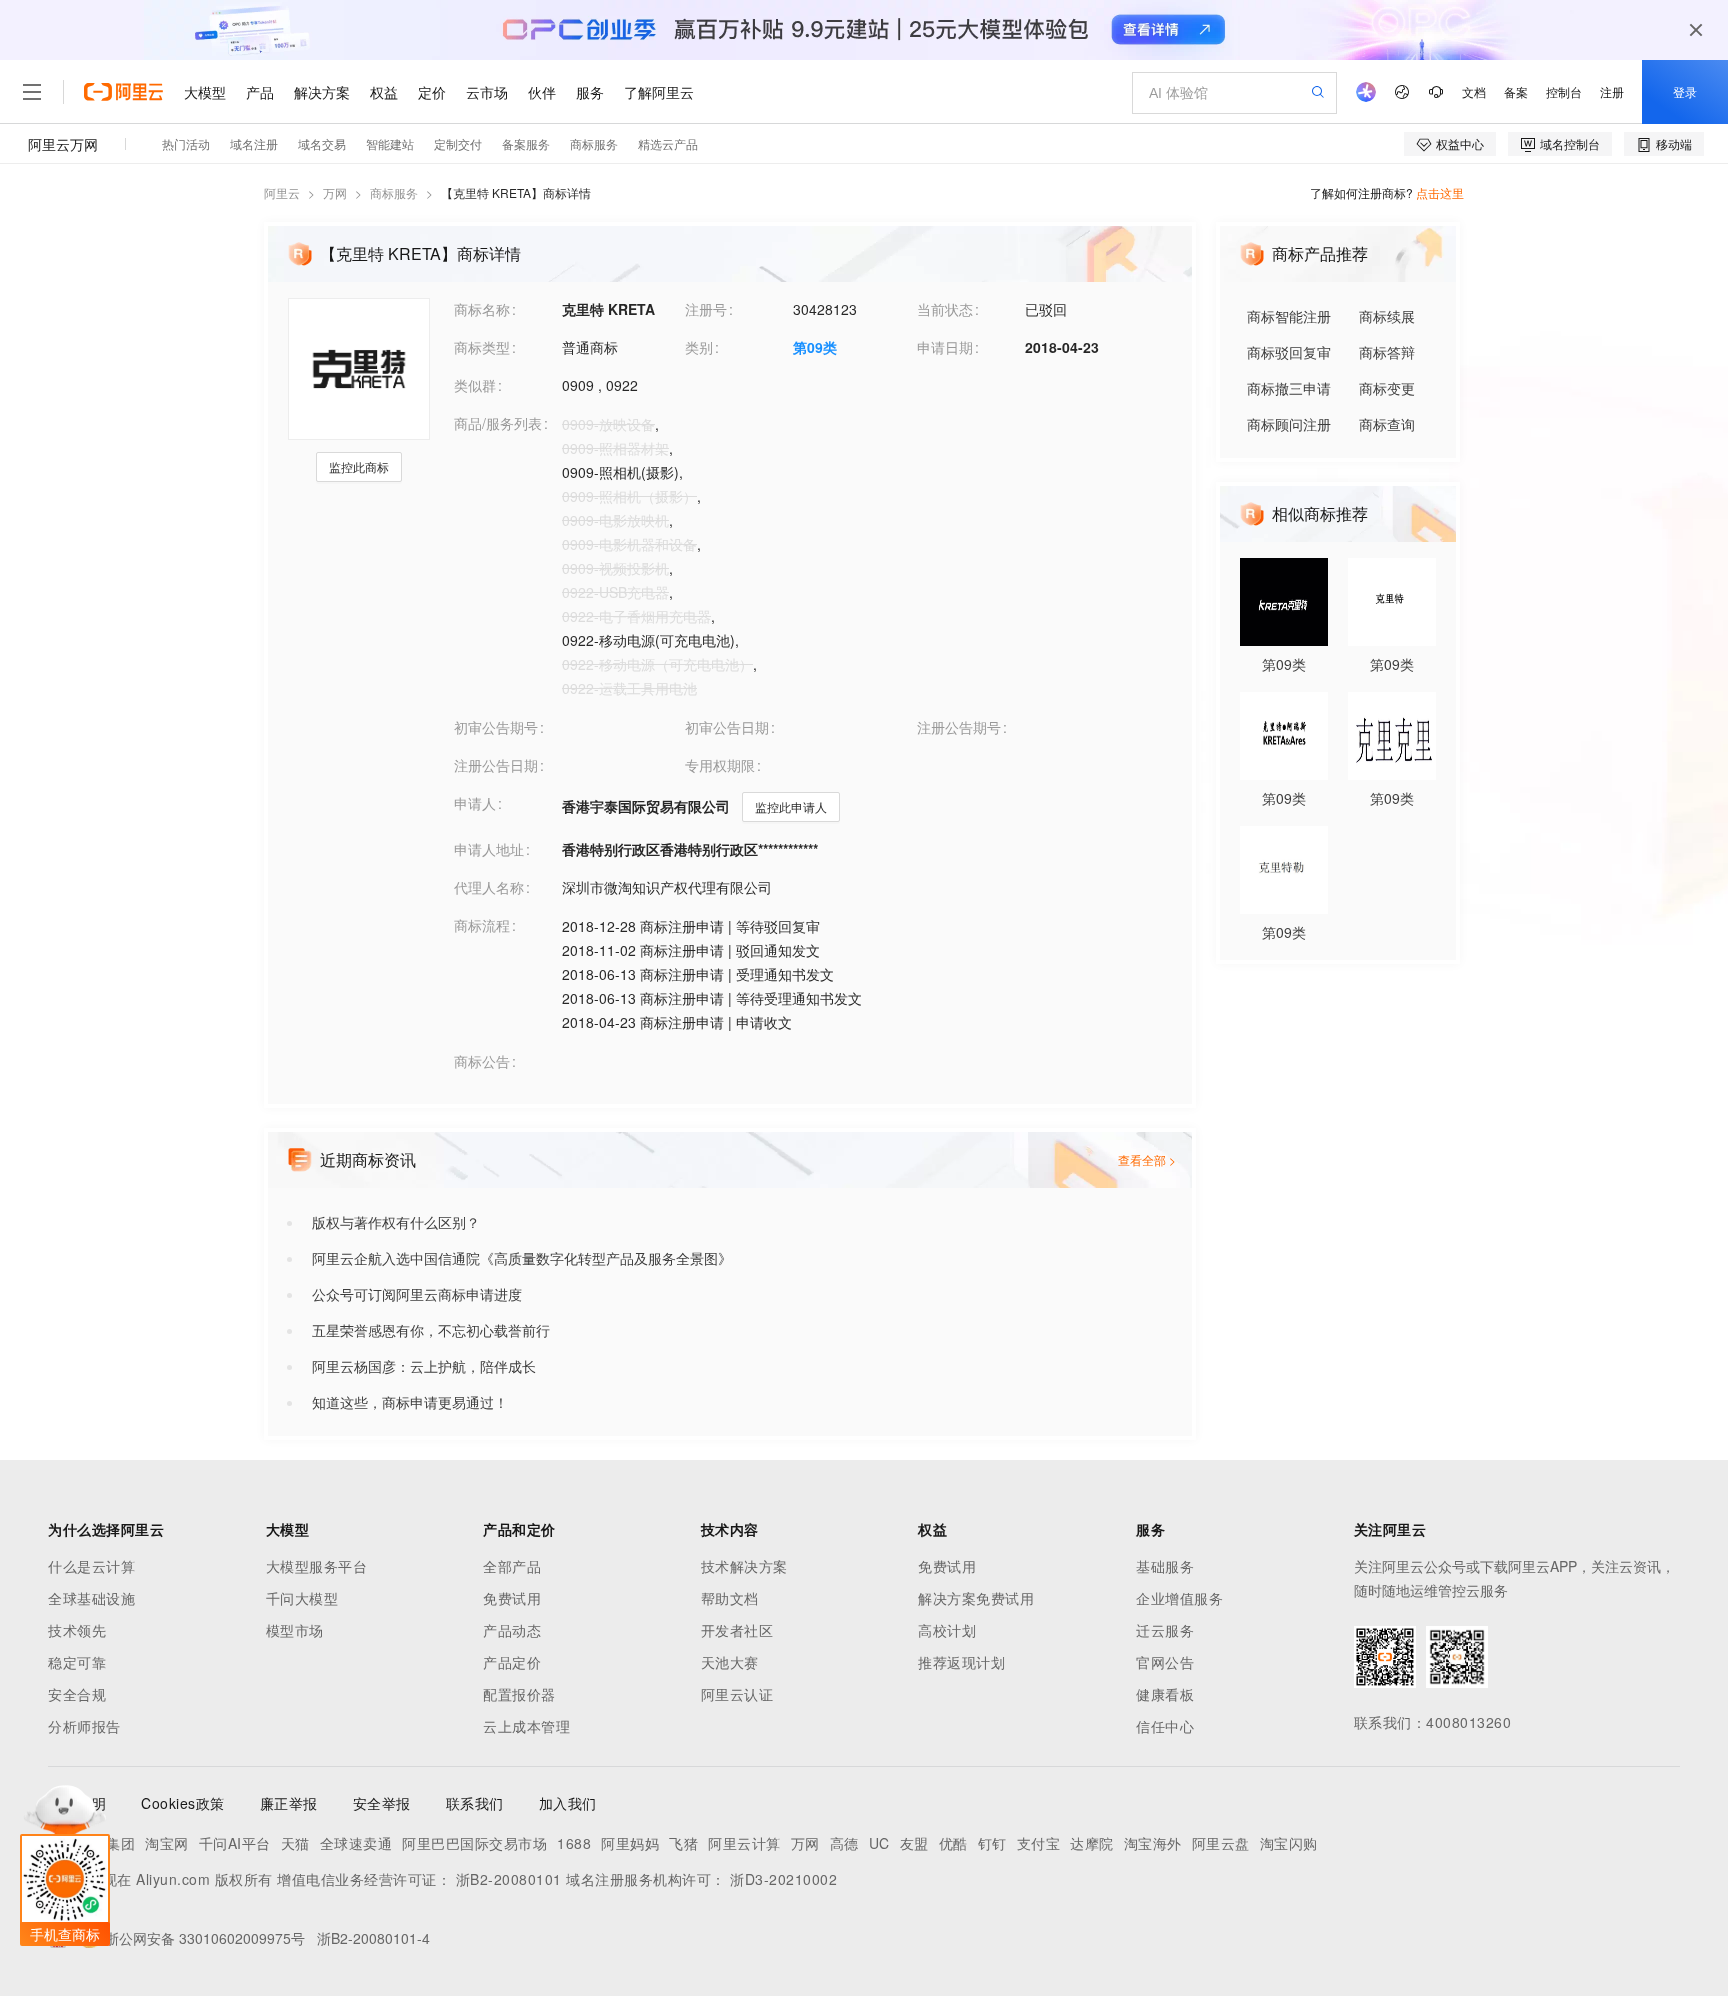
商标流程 (482, 925)
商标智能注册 (1289, 316)
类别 (699, 347)
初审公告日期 (727, 727)
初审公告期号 (496, 727)
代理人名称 (489, 887)
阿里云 (282, 192)
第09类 (815, 347)
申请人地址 (489, 849)
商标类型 (482, 347)
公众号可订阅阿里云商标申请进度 (417, 1294)
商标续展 (1387, 316)
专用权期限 (720, 765)
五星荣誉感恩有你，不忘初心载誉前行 (431, 1330)
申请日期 (945, 347)
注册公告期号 (959, 727)
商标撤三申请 (1289, 388)
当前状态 (945, 309)
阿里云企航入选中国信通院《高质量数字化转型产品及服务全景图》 (522, 1258)
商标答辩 (1387, 352)
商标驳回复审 (1289, 352)
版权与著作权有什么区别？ (396, 1222)
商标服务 (394, 192)
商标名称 (482, 309)
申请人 (475, 803)
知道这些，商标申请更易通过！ (410, 1402)
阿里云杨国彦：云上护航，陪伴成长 (424, 1366)
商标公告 (482, 1061)
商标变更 (1387, 388)
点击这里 (1440, 192)
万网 (335, 192)
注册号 (706, 309)
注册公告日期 (496, 765)
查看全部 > (1147, 1159)
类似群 (475, 385)
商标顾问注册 (1289, 424)
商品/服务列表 (498, 423)
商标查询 (1387, 424)
